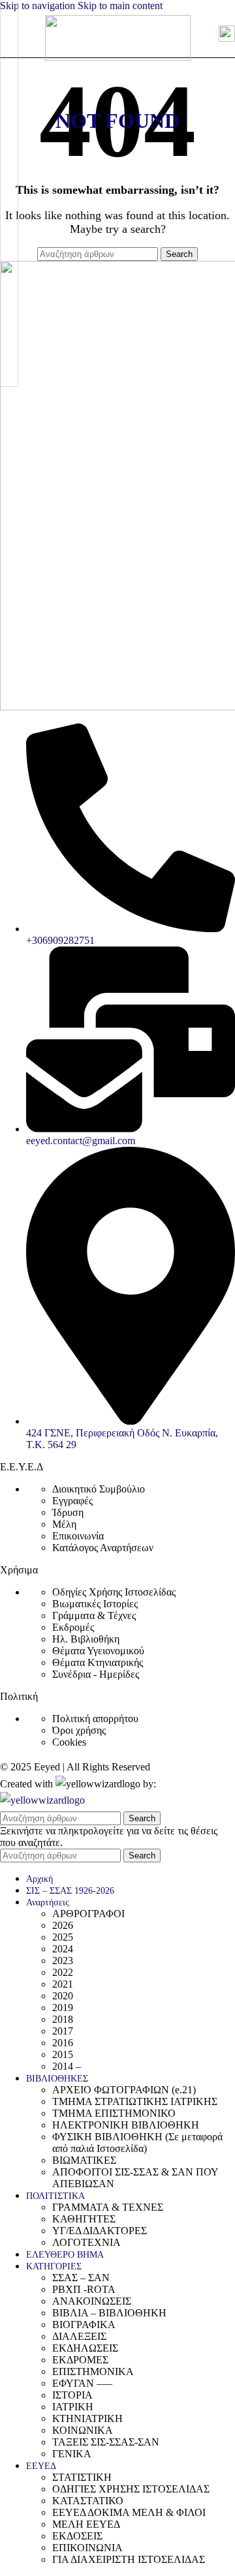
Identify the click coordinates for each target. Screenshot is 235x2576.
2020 (63, 1996)
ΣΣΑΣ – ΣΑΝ (81, 2278)
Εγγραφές (72, 1501)
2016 (63, 2043)
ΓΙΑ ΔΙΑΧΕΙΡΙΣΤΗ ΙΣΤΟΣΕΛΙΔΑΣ (129, 2559)
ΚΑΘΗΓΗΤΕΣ (84, 2219)
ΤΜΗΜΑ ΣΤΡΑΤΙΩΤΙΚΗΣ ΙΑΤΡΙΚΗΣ (135, 2101)
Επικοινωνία (78, 1536)
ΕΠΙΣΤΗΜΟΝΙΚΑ (93, 2371)
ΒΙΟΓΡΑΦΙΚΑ (84, 2325)
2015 (63, 2054)
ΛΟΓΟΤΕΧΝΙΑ (86, 2242)
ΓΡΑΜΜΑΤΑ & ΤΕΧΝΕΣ (108, 2207)
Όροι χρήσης (79, 1730)
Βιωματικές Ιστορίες (95, 1604)
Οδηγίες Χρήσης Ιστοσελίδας (114, 1592)
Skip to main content (120, 6)
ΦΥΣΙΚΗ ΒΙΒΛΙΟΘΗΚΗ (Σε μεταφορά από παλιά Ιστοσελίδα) (137, 2143)
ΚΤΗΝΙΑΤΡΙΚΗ (87, 2418)
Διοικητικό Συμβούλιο (99, 1489)
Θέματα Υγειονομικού (98, 1651)
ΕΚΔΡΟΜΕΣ (80, 2360)
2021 (63, 1984)
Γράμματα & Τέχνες (94, 1615)
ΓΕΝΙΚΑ (72, 2454)
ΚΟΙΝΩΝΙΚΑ (83, 2430)
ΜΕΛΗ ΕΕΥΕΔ (86, 2524)
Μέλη (64, 1524)
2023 (63, 1961)
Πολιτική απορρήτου (95, 1719)
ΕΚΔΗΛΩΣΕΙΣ (85, 2348)
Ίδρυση (68, 1512)
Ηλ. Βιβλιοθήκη (86, 1639)
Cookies (69, 1742)
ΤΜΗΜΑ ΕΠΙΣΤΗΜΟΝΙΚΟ (114, 2113)
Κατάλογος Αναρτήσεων (103, 1548)
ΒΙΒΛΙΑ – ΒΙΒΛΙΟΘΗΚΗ (109, 2313)
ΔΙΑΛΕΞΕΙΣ (79, 2336)
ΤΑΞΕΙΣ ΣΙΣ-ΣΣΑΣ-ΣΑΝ (106, 2442)
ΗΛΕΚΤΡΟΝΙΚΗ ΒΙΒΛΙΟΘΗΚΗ (126, 2125)
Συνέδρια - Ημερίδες (96, 1674)
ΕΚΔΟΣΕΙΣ (77, 2536)
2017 (63, 2031)
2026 (63, 1925)
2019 (63, 2008)
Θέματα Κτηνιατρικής (98, 1662)
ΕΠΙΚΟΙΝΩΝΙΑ (87, 2548)
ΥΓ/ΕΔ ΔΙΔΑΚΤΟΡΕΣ (100, 2231)
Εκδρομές (73, 1627)
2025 (63, 1937)
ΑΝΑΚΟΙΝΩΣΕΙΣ (92, 2301)
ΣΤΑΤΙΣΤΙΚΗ (82, 2477)
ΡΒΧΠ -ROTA (84, 2289)
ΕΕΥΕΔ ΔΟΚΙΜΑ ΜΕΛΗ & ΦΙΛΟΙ (129, 2512)
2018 (63, 2019)
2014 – (67, 2066)
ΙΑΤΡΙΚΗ (73, 2407)
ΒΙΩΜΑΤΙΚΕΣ (84, 2160)
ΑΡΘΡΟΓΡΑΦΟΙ (88, 1914)
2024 (63, 1949)
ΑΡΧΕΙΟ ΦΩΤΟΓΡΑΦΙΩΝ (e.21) (124, 2090)
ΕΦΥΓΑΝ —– (82, 2383)
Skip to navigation (39, 6)
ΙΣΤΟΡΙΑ (72, 2395)
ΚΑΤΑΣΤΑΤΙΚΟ (88, 2501)
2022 (63, 1972)
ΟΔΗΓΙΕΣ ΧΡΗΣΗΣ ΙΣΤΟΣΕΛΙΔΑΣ (131, 2489)
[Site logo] (118, 57)
